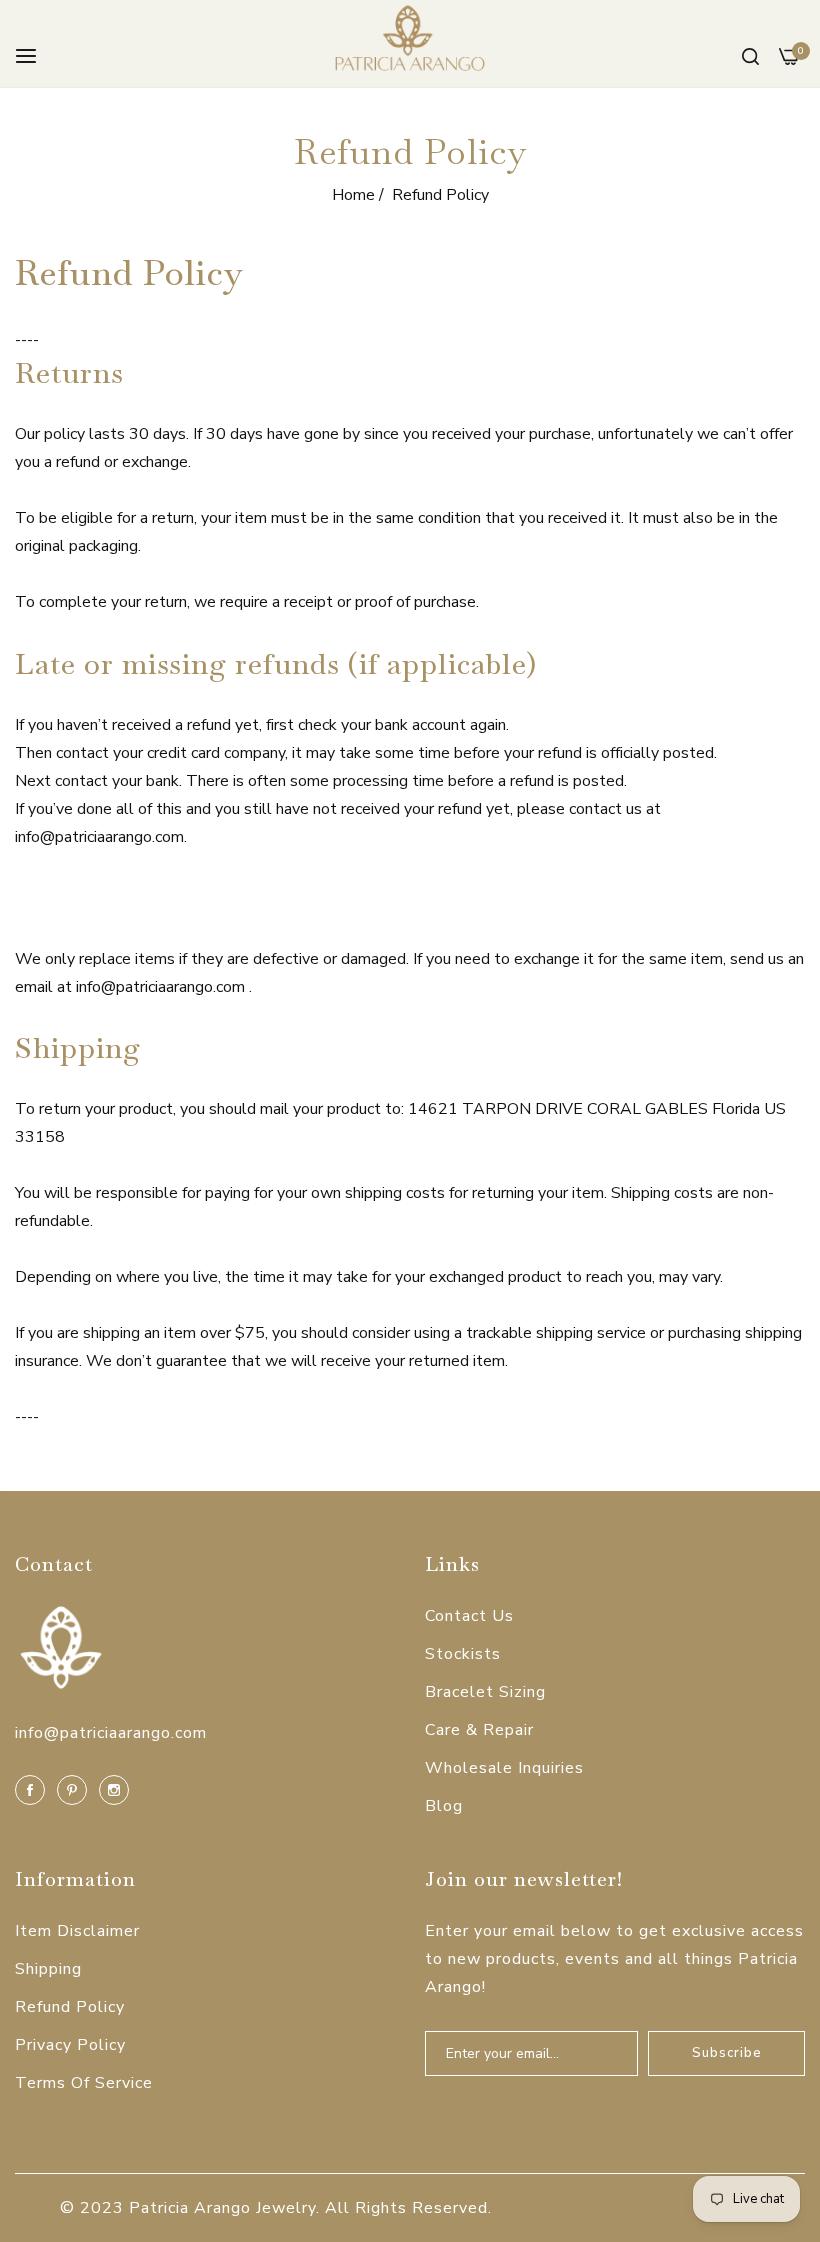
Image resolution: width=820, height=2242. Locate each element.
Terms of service (84, 2083)
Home (353, 195)
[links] (33, 1789)
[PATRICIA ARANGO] (410, 43)
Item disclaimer (77, 1931)
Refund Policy (70, 2007)
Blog (444, 1806)
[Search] (750, 55)
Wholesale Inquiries (504, 1768)
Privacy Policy (70, 2045)
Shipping (48, 1969)
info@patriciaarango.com (111, 1733)
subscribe (727, 2053)
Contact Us (469, 1616)
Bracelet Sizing (485, 1692)
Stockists (463, 1654)
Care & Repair (479, 1730)
